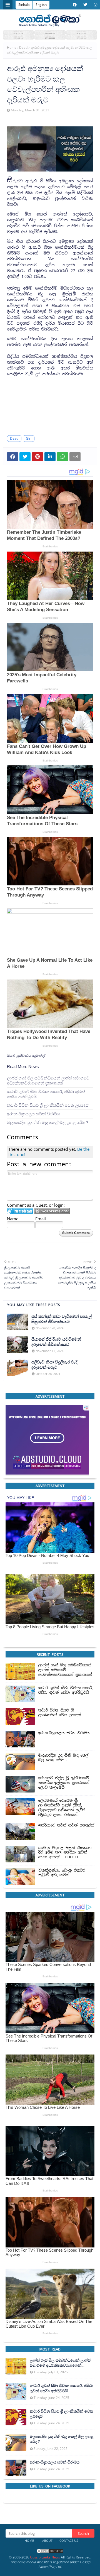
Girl (29, 438)
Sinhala (24, 5)
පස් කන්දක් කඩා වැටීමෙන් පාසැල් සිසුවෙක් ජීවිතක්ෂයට (62, 1319)
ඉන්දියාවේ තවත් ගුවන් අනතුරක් (66, 1825)
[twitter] (85, 5)
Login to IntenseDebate (20, 1211)
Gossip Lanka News (45, 2557)
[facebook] (75, 5)
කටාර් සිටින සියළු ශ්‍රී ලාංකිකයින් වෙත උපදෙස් (48, 1105)
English (41, 5)
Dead (23, 47)
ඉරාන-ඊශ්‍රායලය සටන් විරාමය (33, 1114)
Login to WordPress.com (52, 1211)
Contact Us (69, 2541)
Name (13, 1219)
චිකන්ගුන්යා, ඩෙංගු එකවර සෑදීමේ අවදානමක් (62, 1873)
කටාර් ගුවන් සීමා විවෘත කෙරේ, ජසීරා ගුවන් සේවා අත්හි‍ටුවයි (46, 1094)
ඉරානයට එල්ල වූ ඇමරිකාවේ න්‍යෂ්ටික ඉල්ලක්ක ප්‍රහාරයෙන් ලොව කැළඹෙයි (64, 1783)
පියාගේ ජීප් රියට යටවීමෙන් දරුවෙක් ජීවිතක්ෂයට (56, 1342)
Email (41, 1219)
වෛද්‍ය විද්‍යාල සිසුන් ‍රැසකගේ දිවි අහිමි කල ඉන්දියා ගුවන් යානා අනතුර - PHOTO (65, 1853)
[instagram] (95, 5)
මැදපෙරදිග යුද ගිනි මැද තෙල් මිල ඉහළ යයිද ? (47, 1122)
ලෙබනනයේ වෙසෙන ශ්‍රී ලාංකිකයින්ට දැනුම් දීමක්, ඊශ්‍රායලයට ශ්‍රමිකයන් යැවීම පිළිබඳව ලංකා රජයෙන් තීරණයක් (62, 1808)
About (47, 2541)
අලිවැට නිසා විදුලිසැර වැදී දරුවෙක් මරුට (54, 1364)
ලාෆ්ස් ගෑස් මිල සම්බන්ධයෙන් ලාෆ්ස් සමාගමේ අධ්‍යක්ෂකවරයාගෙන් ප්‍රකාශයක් (48, 1080)
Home (12, 47)
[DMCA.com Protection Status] (50, 2552)
